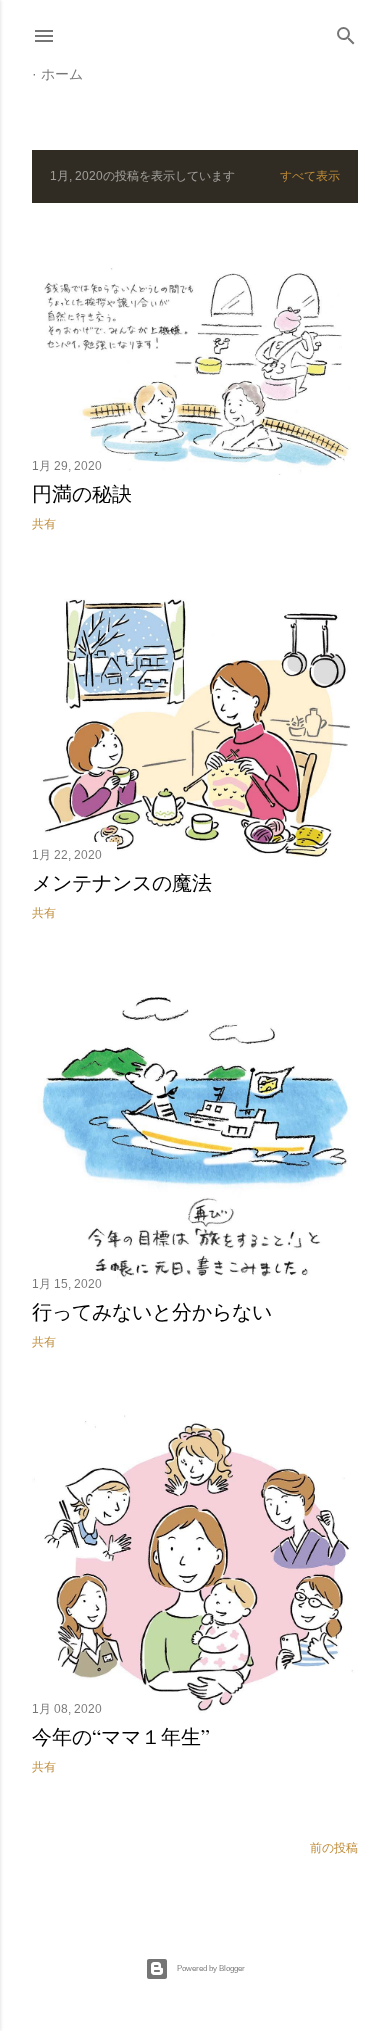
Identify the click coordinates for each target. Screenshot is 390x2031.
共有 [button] (44, 523)
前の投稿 (334, 1848)
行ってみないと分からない (152, 1311)
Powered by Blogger (211, 1968)
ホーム (62, 74)
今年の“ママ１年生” (121, 1736)
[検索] (346, 31)
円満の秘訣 (82, 493)
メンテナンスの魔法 (122, 882)
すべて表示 (310, 176)
